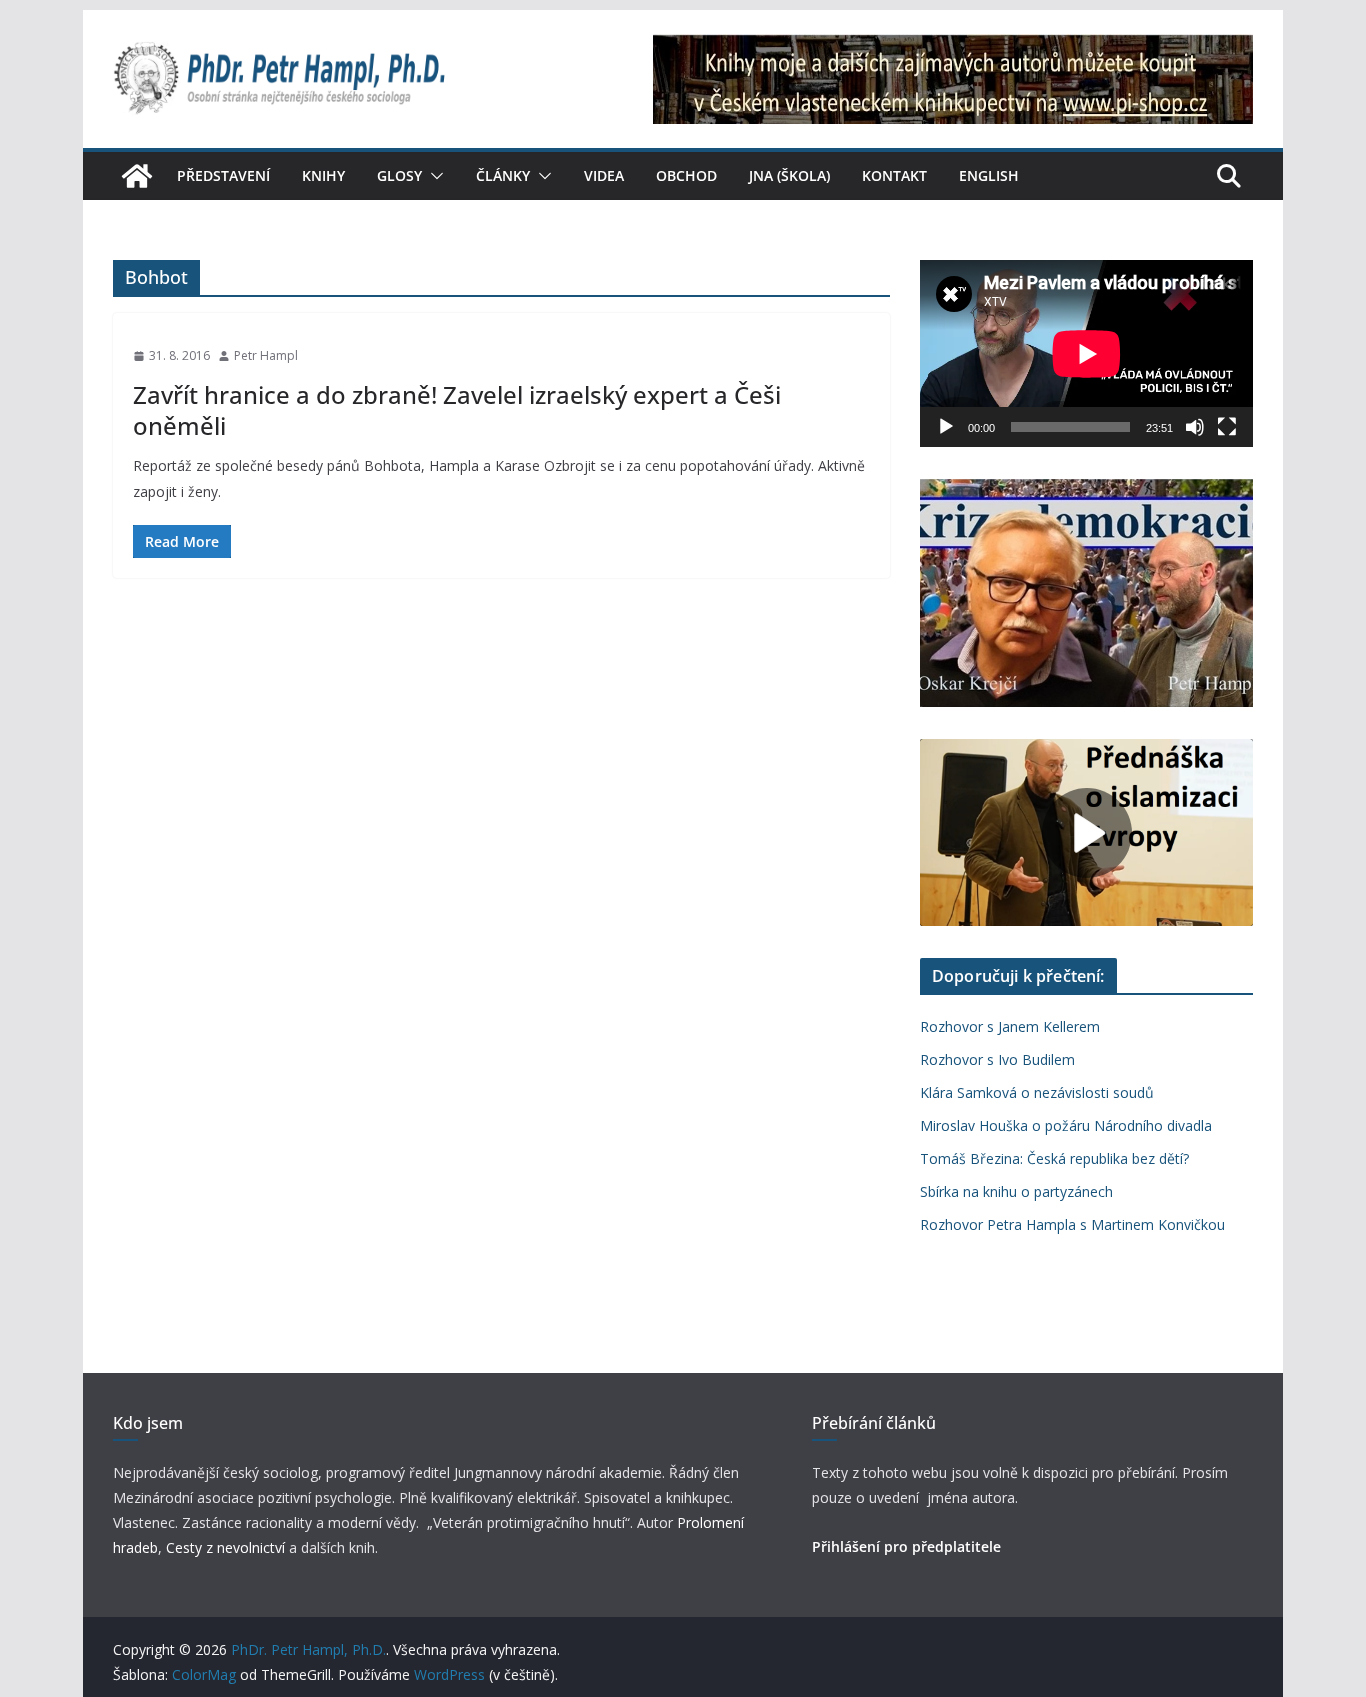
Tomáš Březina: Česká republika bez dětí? (1054, 1158)
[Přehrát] (946, 427)
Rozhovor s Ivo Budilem (997, 1059)
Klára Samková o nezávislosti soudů (1037, 1092)
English (989, 175)
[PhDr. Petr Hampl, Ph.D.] (137, 176)
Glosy (399, 175)
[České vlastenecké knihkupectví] (953, 48)
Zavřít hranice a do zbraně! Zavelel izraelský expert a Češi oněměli (457, 410)
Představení (223, 175)
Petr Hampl (266, 355)
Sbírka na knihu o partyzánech (1016, 1191)
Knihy (323, 175)
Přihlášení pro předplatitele (906, 1546)
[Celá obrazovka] (1227, 427)
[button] (433, 176)
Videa (604, 175)
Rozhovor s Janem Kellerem (1010, 1026)
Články (503, 175)
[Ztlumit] (1195, 427)
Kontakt (894, 175)
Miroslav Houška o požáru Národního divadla (1066, 1125)
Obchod (686, 175)
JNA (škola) (789, 175)
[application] (1086, 353)
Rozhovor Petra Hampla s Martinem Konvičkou (1072, 1224)
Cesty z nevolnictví (227, 1547)
